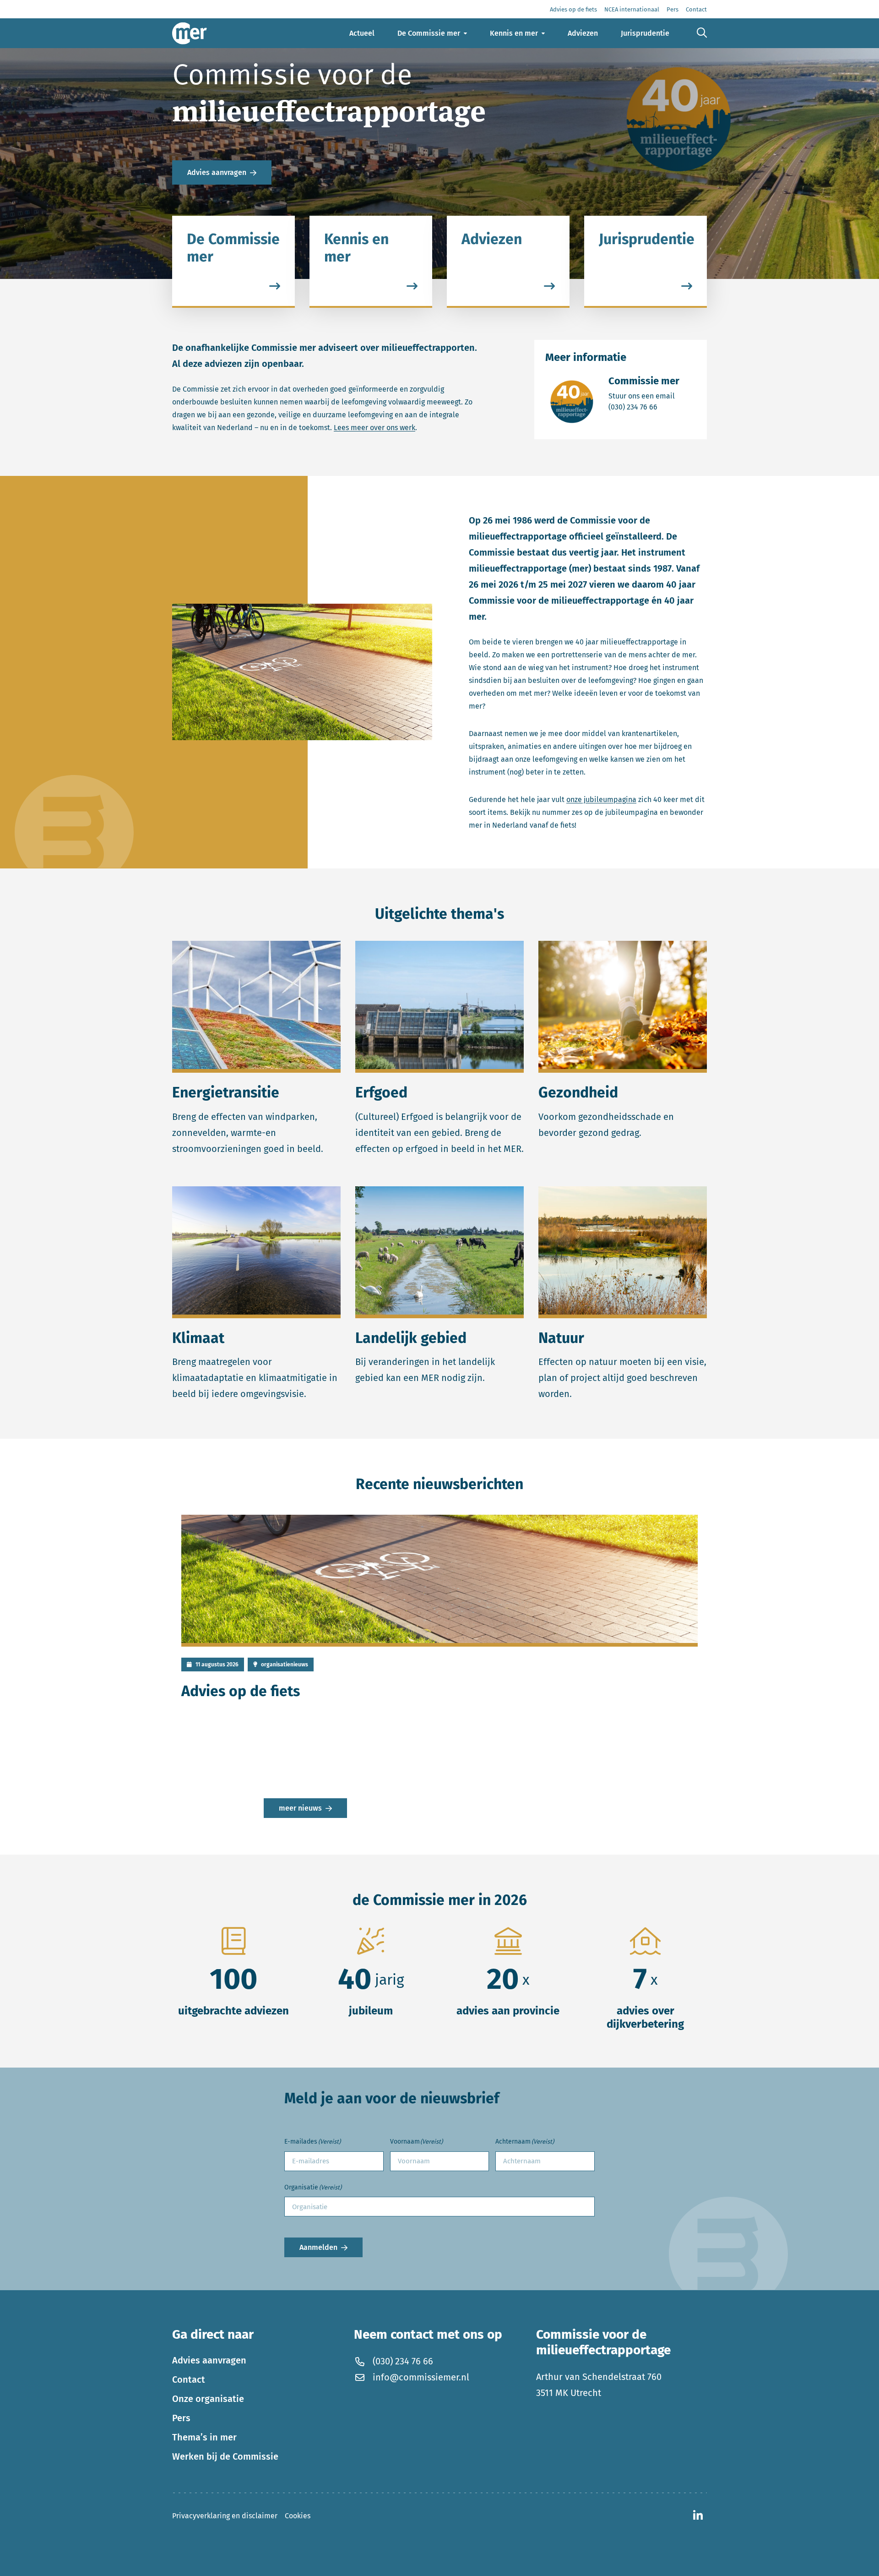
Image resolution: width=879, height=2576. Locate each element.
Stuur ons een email (644, 396)
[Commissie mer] (190, 33)
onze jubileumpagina (601, 800)
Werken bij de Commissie (225, 2456)
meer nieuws (300, 1808)
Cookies (298, 2516)
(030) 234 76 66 (644, 407)
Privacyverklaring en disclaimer (225, 2516)
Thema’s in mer (204, 2437)
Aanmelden (318, 2247)
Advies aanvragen (217, 172)
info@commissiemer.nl (421, 2377)
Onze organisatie (208, 2399)
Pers (181, 2418)
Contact (189, 2380)
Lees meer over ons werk (374, 428)
